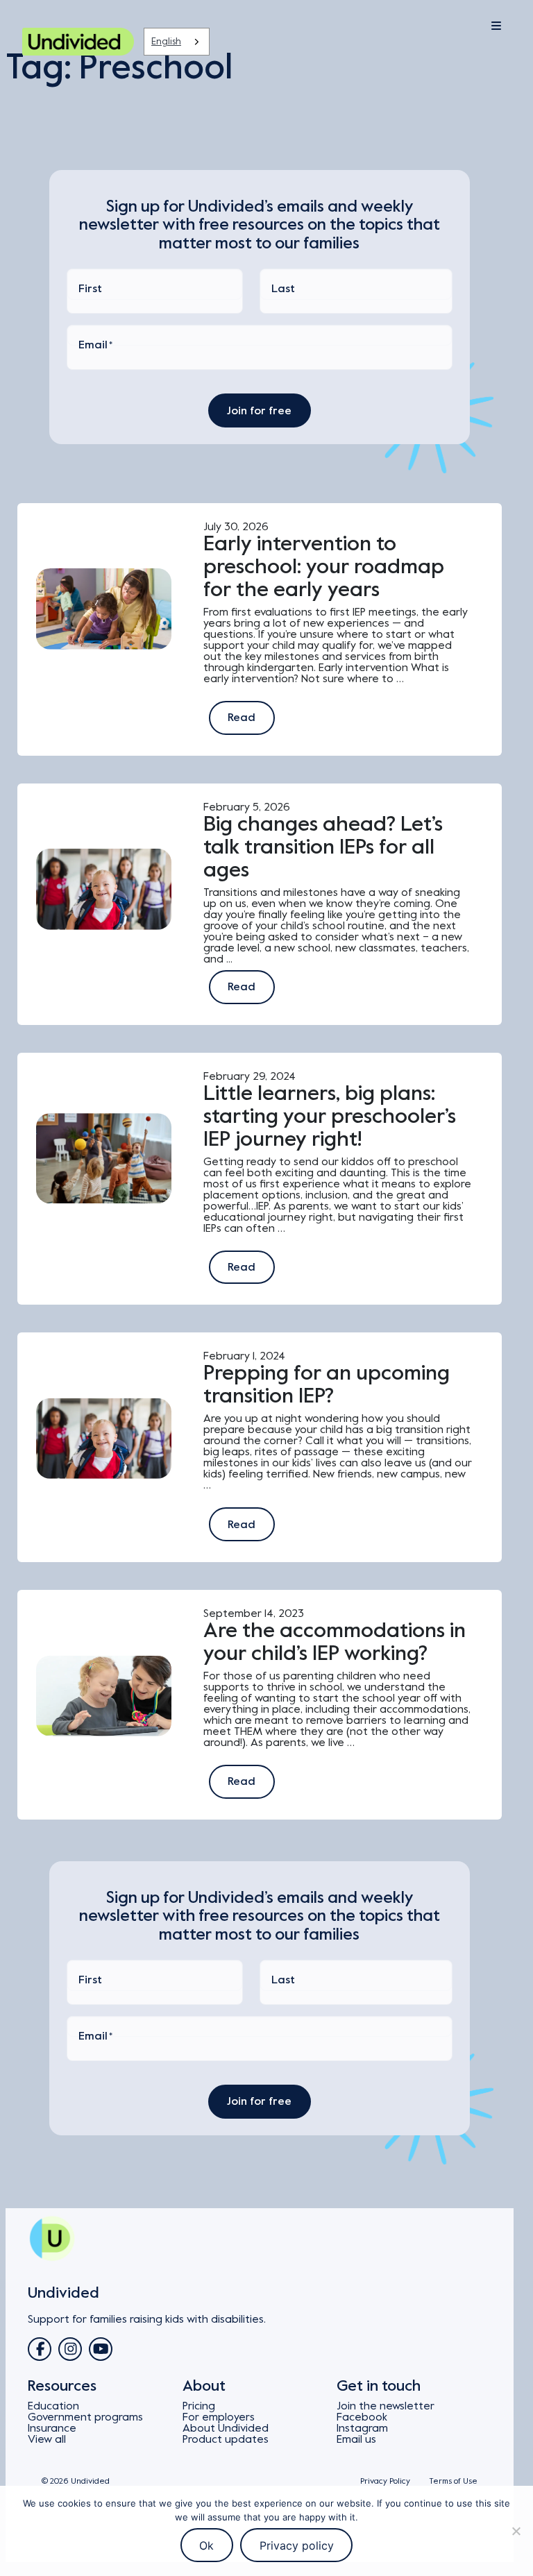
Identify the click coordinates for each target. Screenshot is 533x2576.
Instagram (362, 2428)
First (90, 289)
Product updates (226, 2439)
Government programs (85, 2417)
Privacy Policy (385, 2481)
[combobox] (177, 42)
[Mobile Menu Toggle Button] (461, 26)
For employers (219, 2417)
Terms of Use (453, 2481)
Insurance (52, 2428)
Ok (206, 2545)
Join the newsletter (386, 2406)
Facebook (362, 2417)
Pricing (199, 2406)
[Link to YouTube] (101, 2349)
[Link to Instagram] (70, 2349)
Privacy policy (297, 2545)
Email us (356, 2439)
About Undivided (226, 2428)
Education (53, 2406)
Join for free (259, 411)
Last (283, 289)
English (166, 41)
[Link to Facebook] (40, 2349)
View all (47, 2439)
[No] (516, 2531)
